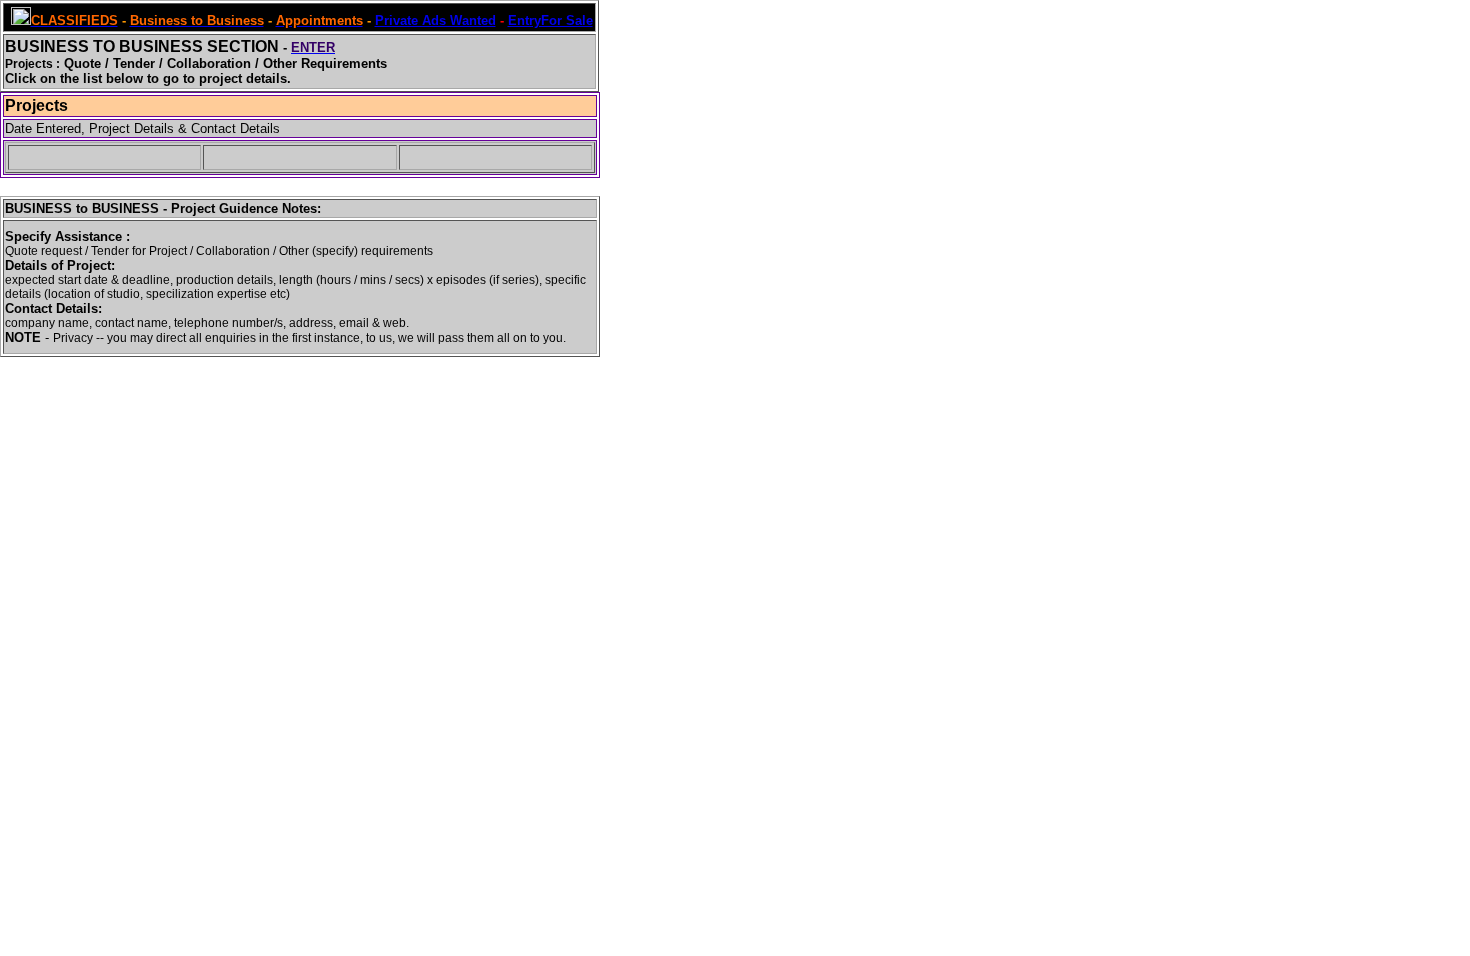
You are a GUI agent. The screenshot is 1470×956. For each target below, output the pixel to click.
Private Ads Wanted (435, 20)
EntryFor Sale (550, 20)
